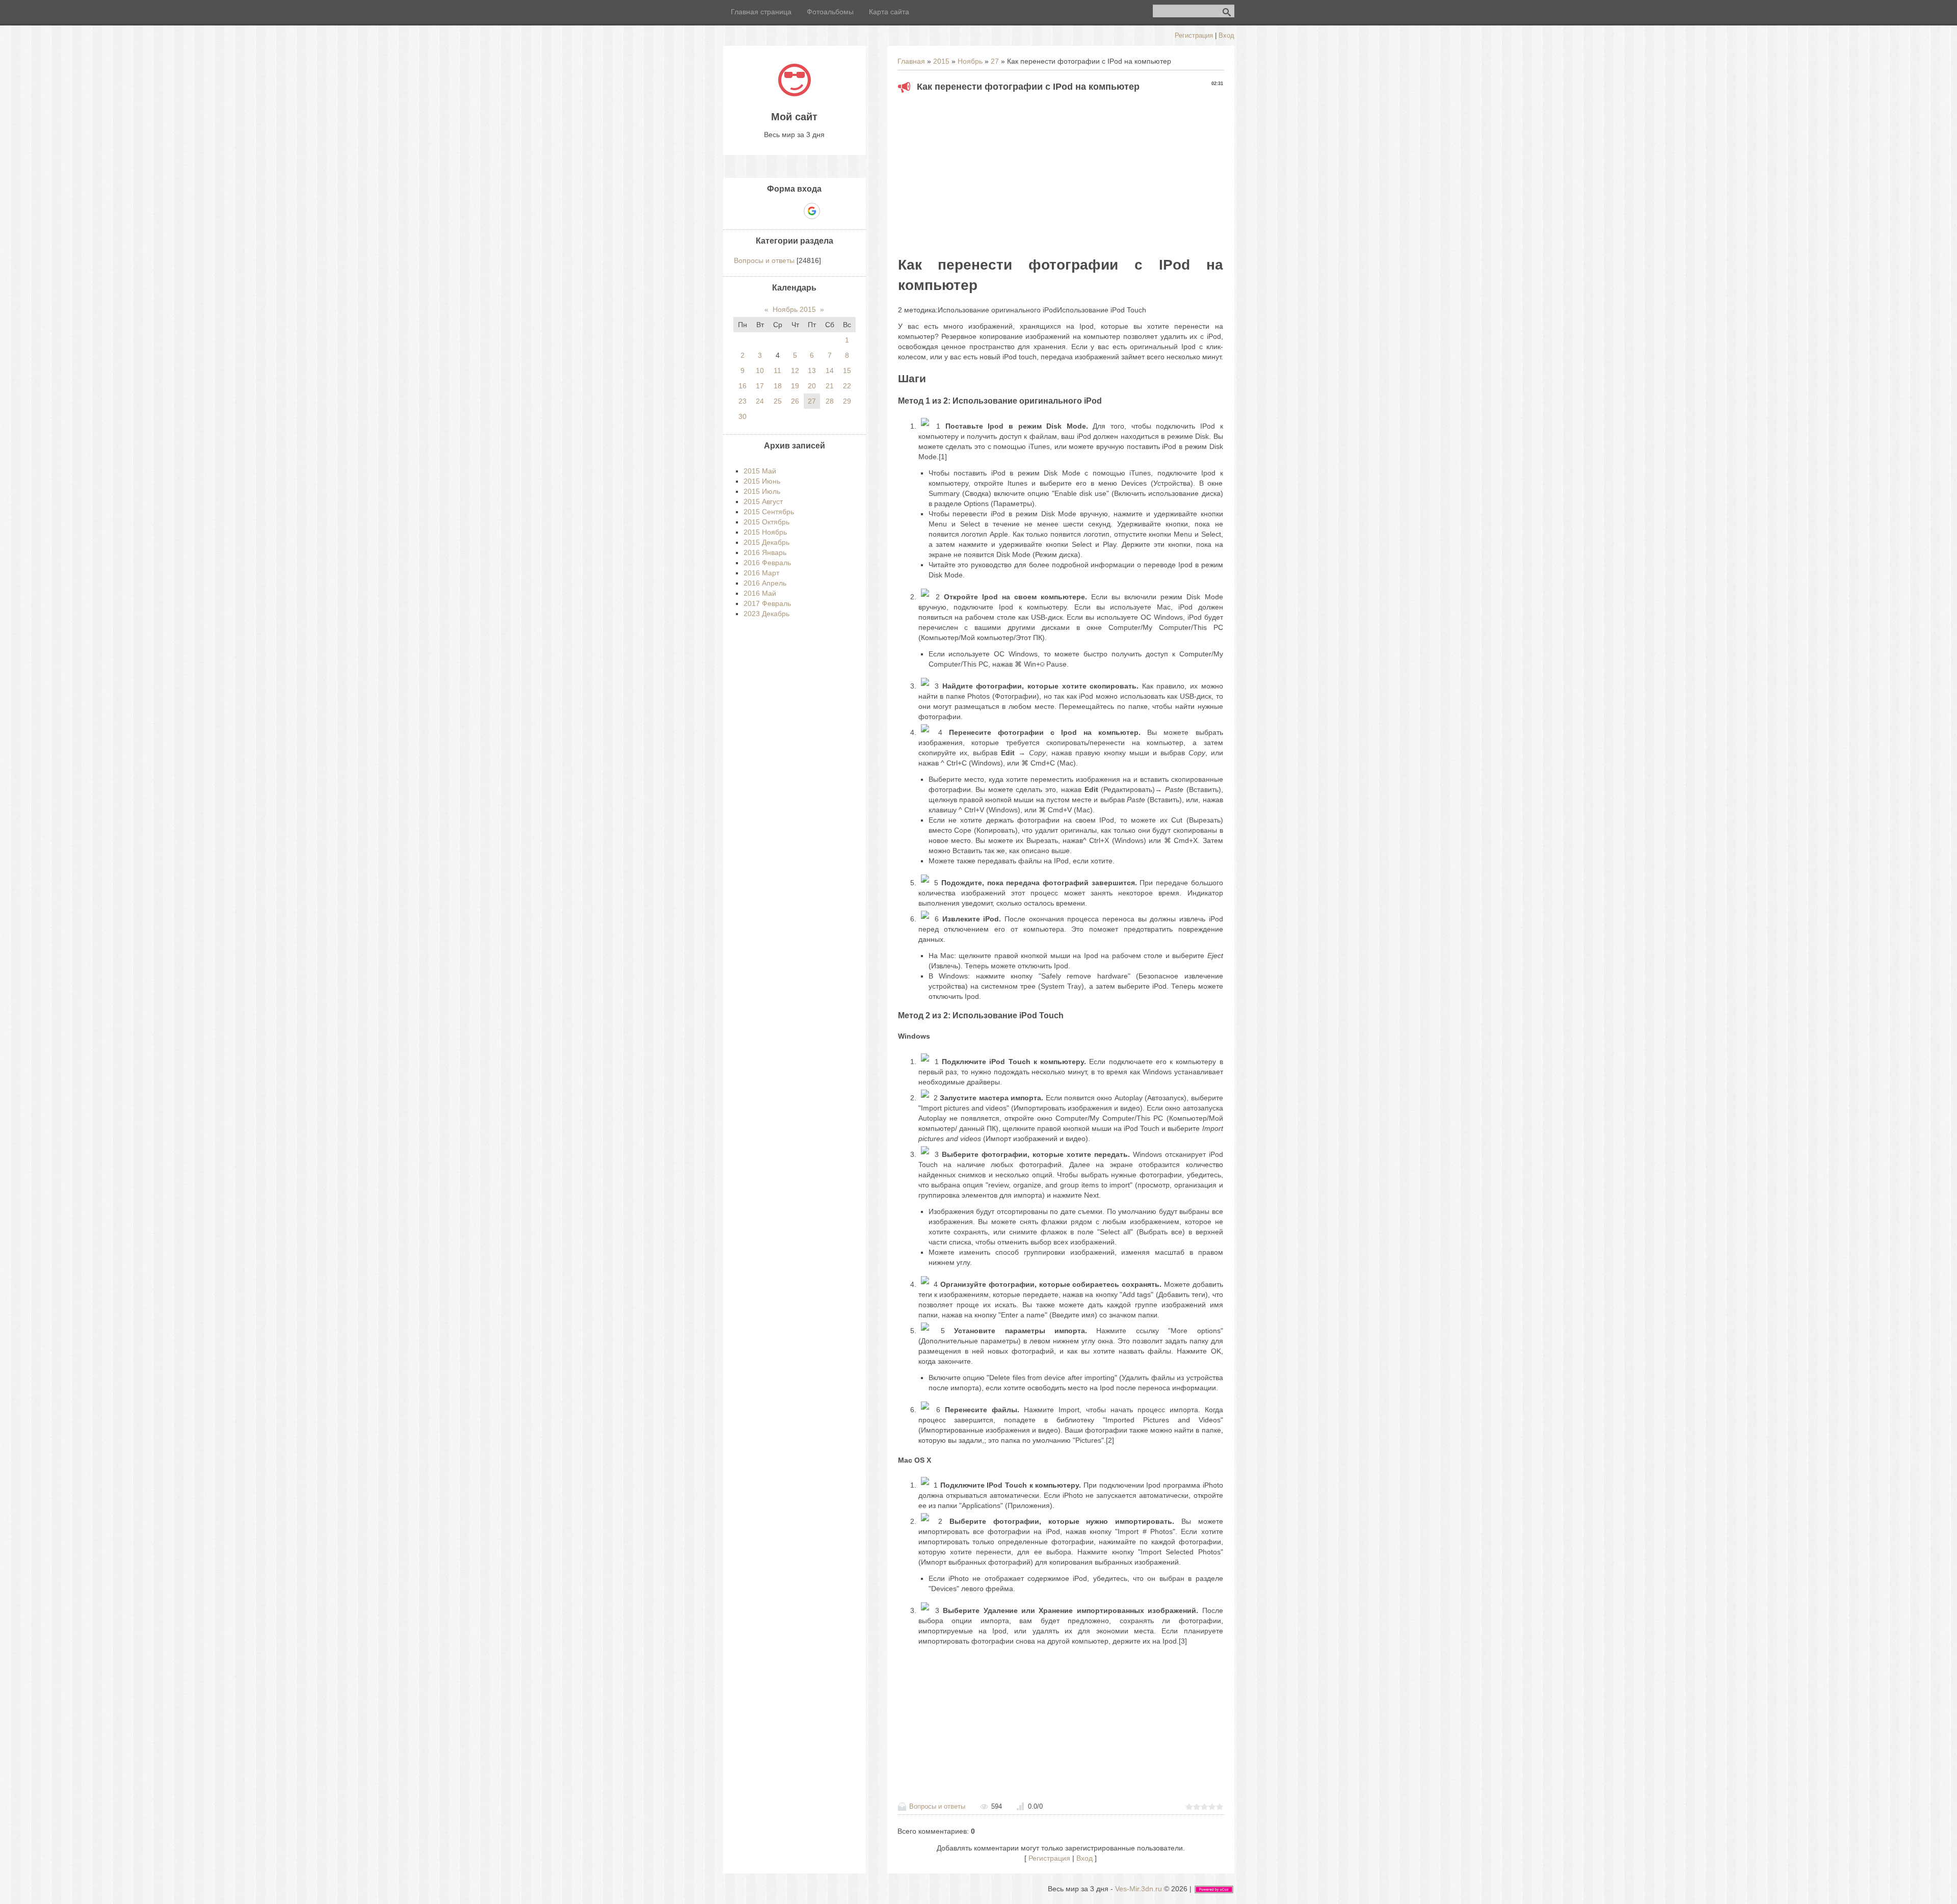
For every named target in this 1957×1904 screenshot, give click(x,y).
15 (847, 371)
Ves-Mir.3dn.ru (1139, 1889)
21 (830, 386)
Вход (1226, 35)
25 (778, 401)
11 (777, 371)
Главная (911, 61)
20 (812, 386)
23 (743, 401)
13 (812, 371)
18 (778, 386)
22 (847, 386)
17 (760, 386)
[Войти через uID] (759, 211)
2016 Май (760, 593)
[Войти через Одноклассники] (830, 211)
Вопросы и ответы (937, 1806)
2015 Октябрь (766, 522)
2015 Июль (762, 491)
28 (830, 401)
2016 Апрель (765, 583)
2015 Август (763, 501)
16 (743, 386)
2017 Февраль (767, 603)
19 (795, 386)
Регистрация (1194, 35)
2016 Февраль (767, 563)
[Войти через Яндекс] (794, 211)
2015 (941, 61)
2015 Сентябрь (769, 512)
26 (795, 401)
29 (847, 401)
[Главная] (795, 94)
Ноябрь (970, 61)
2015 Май (760, 471)
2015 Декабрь (766, 542)
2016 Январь (765, 552)
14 (830, 371)
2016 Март (761, 573)
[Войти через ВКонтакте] (777, 211)
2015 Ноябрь (765, 532)
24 (760, 401)
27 (995, 61)
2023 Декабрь (766, 614)
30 (743, 416)
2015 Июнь (762, 481)
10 (760, 371)
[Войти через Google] (812, 211)
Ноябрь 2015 (794, 309)
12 (795, 371)
